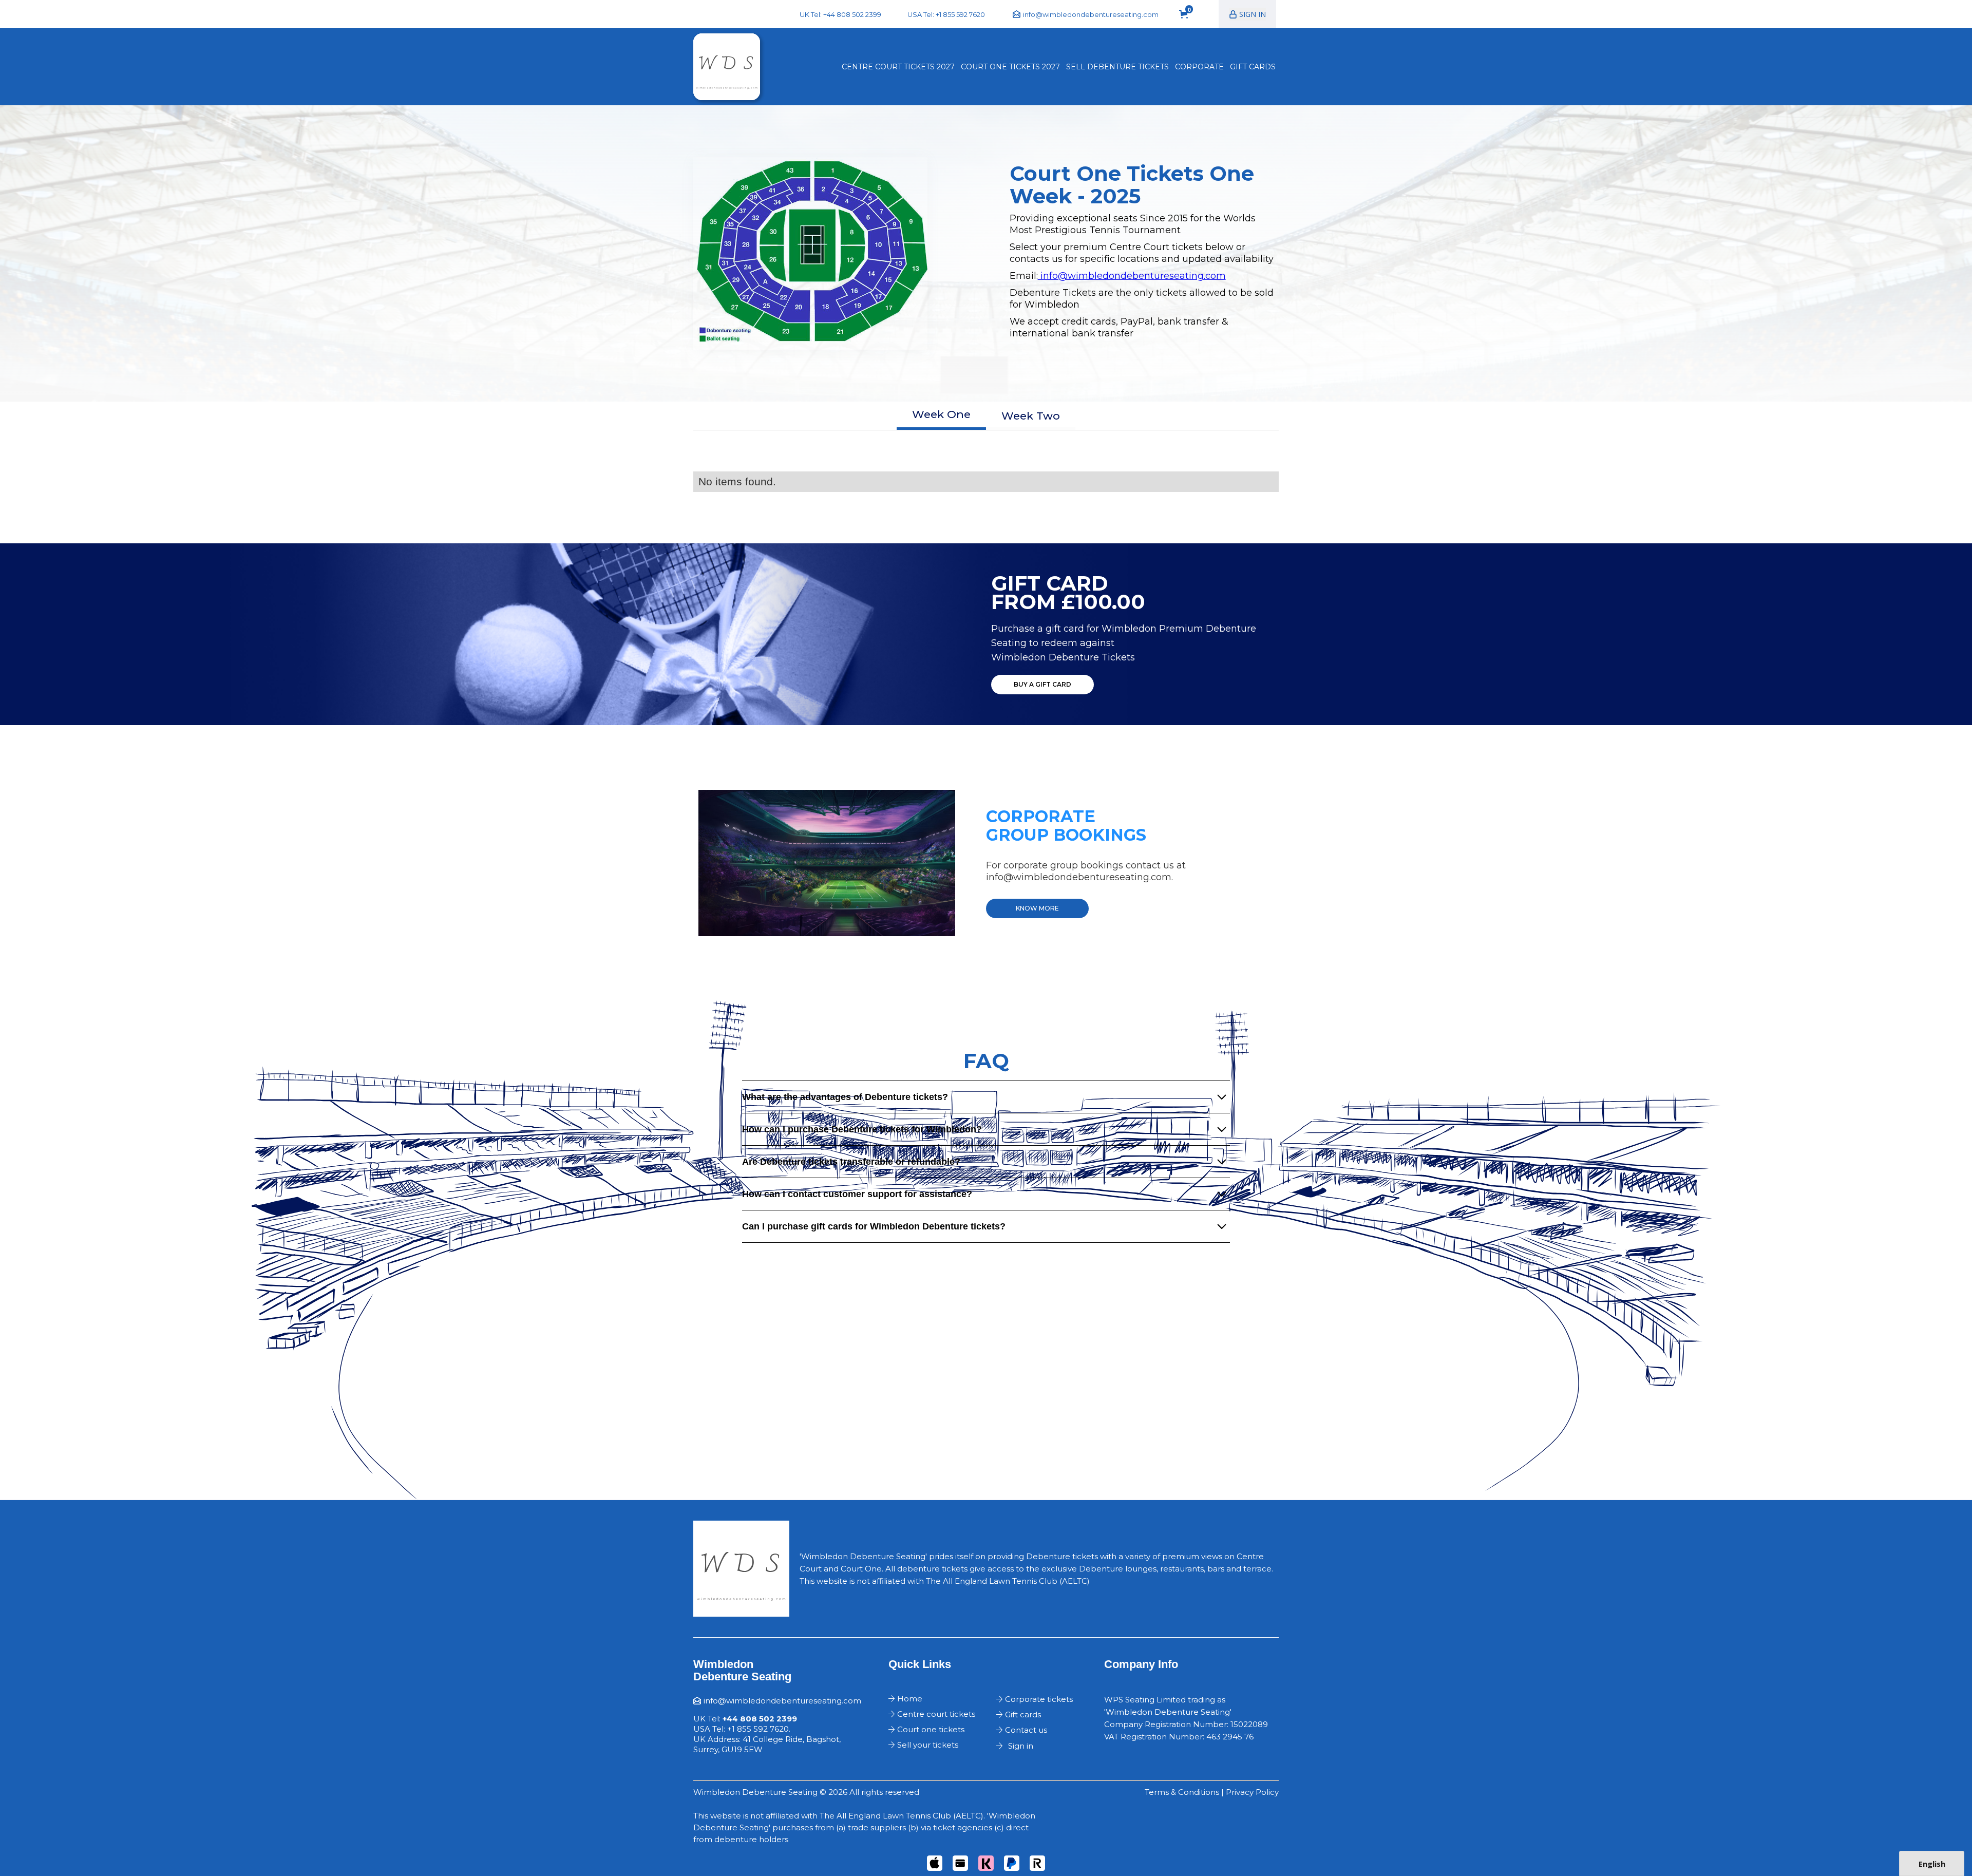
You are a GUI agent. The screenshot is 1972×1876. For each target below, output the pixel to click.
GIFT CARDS (1253, 67)
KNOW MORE (1037, 908)
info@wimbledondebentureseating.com (1132, 276)
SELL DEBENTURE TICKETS (1117, 67)
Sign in (1021, 1746)
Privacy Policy (1252, 1792)
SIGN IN (1253, 14)
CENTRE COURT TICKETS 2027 (898, 67)
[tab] (941, 416)
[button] (1189, 14)
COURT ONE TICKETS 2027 (1010, 67)
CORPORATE (1199, 67)
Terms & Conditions (1182, 1792)
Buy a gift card (1042, 684)
